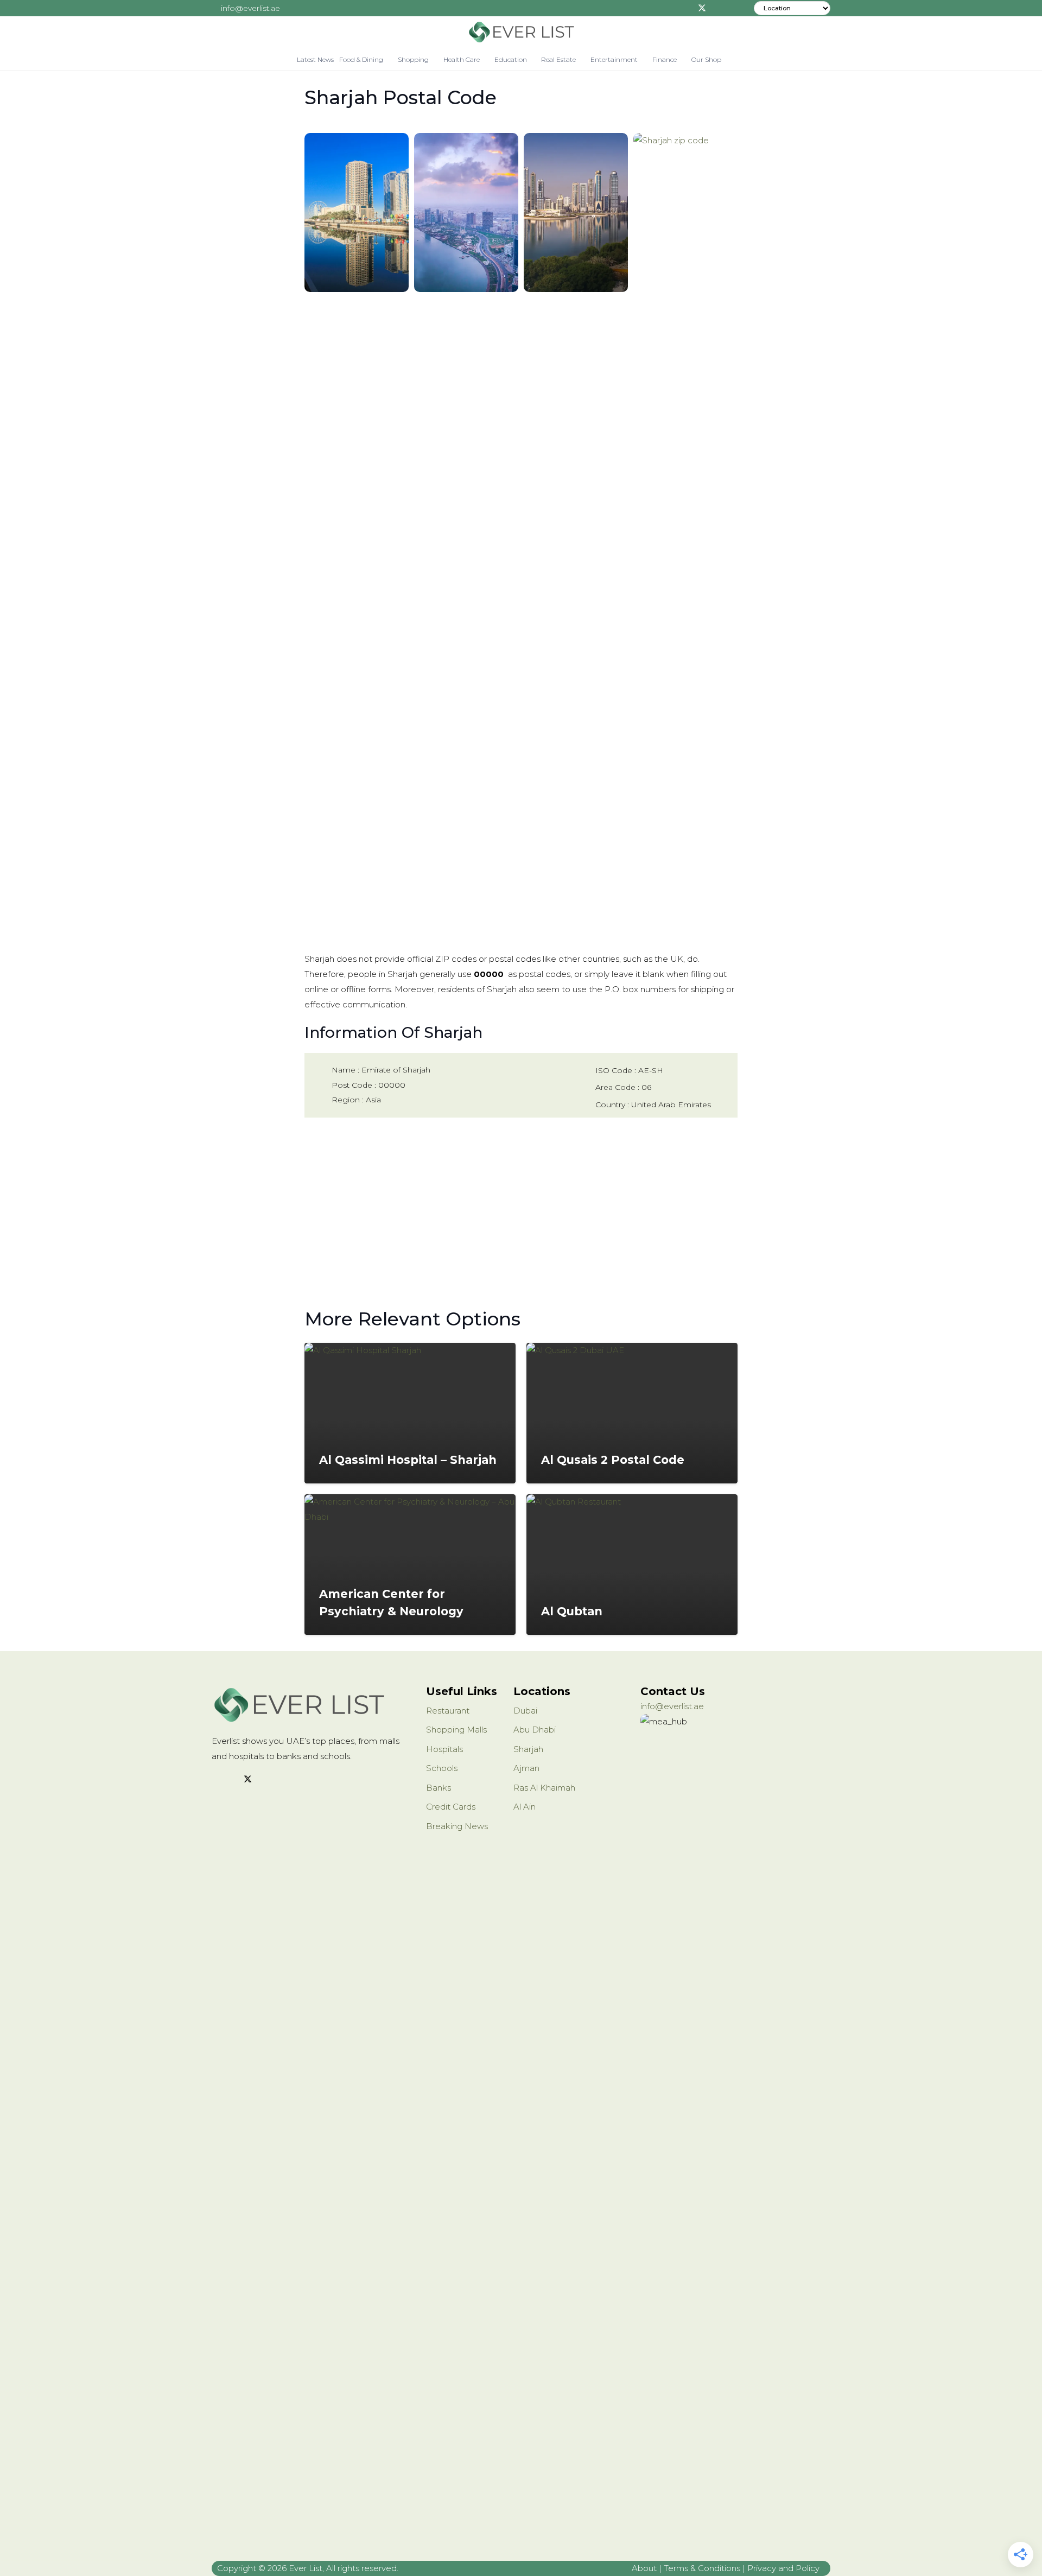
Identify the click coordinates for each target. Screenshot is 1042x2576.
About (644, 2568)
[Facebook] (685, 8)
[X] (702, 8)
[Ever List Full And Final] (521, 33)
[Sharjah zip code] (685, 540)
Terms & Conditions (702, 2568)
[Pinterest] (734, 8)
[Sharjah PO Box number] (576, 212)
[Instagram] (718, 8)
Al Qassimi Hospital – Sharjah (408, 1460)
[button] (388, 60)
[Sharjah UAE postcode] (357, 212)
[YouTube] (289, 1780)
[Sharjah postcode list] (466, 212)
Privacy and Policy (783, 2568)
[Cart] (736, 60)
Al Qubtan (572, 1611)
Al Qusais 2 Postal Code (613, 1460)
